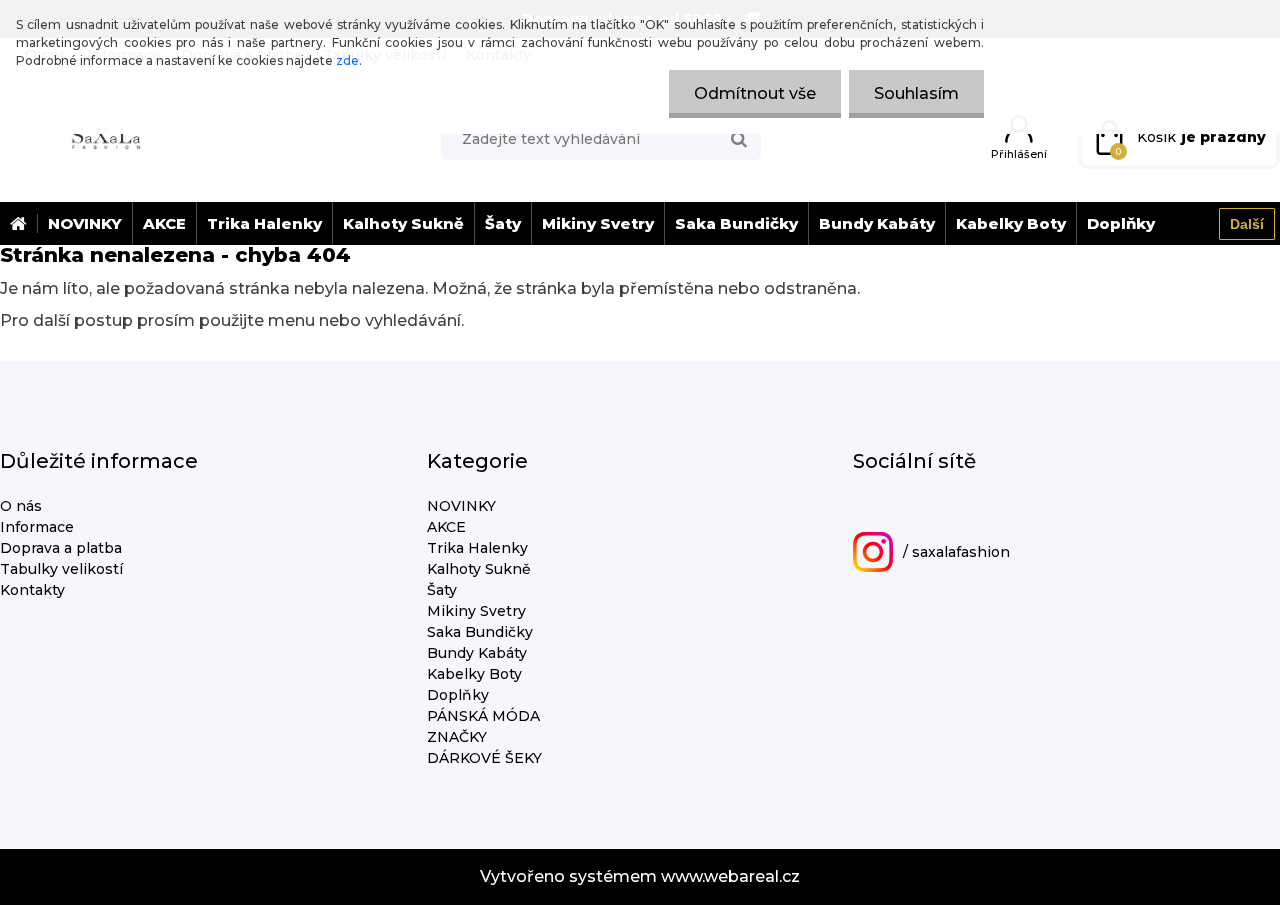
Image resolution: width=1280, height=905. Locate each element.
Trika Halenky (264, 223)
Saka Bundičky (736, 223)
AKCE (164, 223)
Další (1247, 224)
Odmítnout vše (755, 93)
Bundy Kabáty (877, 223)
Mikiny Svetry (598, 223)
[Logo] (105, 137)
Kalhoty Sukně (403, 223)
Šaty (503, 223)
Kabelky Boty (1011, 223)
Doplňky (1121, 223)
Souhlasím (916, 93)
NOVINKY (85, 223)
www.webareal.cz (730, 876)
